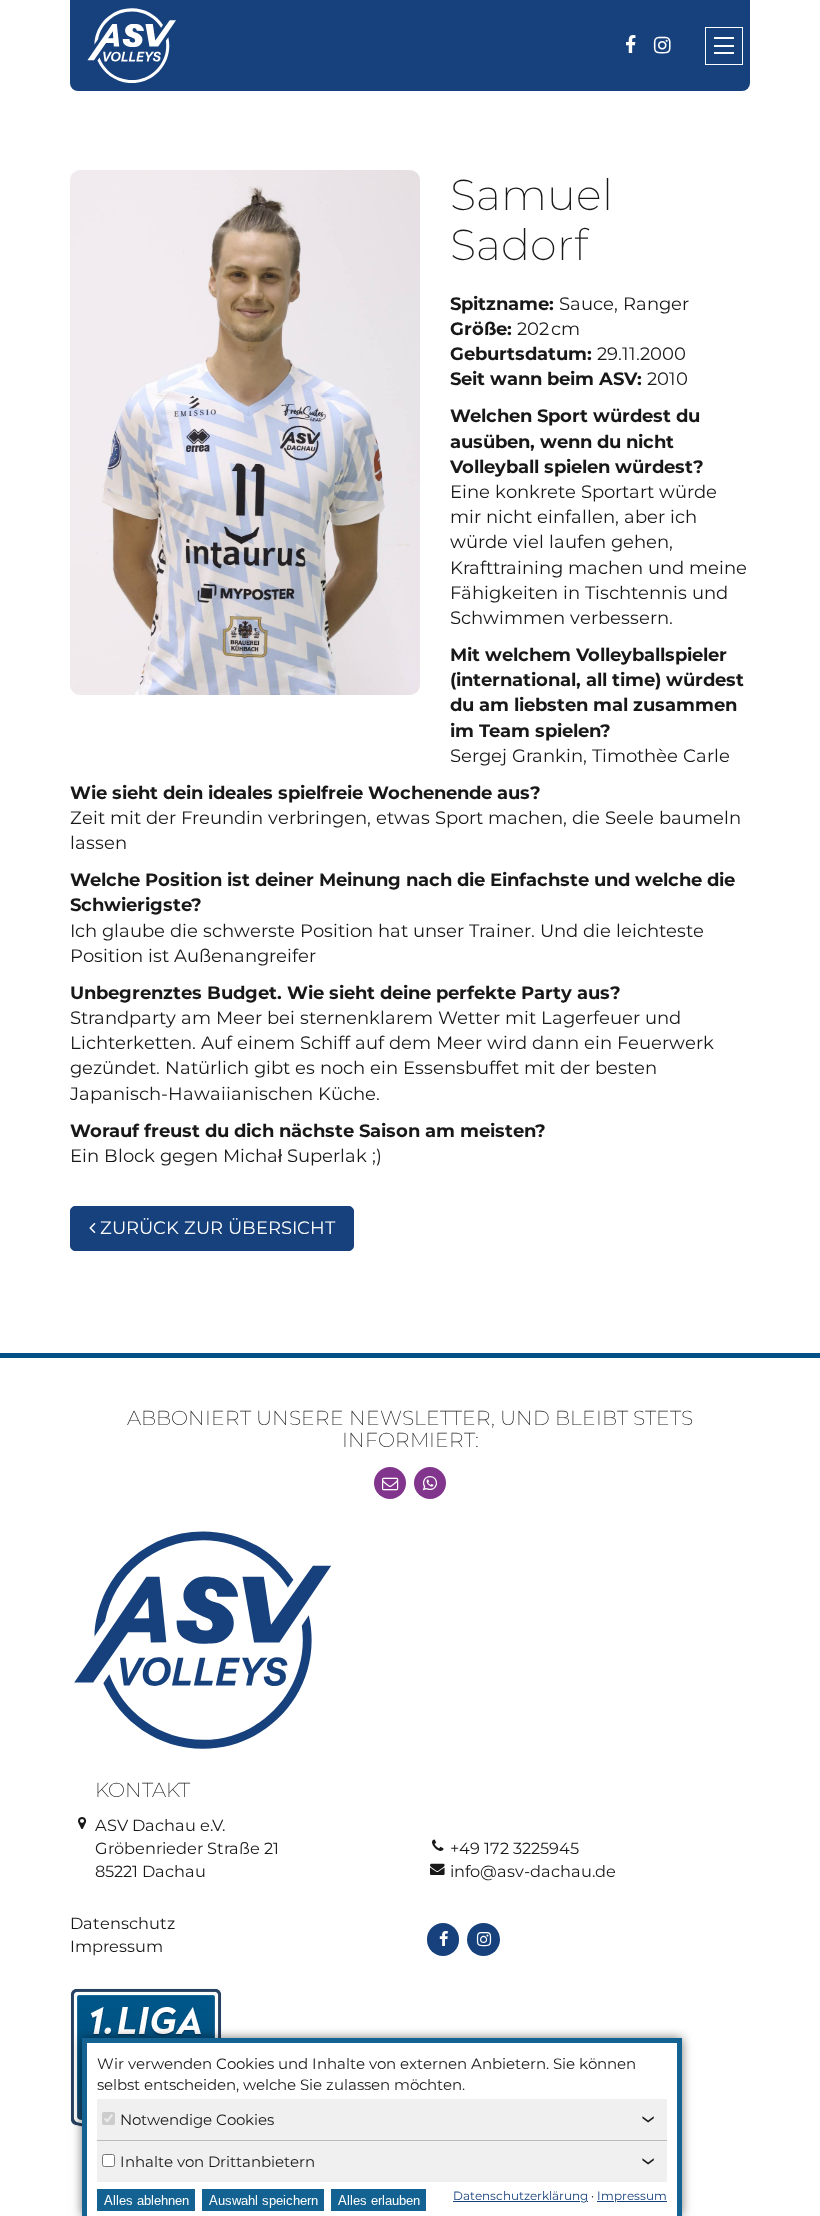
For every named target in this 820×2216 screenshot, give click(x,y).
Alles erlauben (379, 2200)
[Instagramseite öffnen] (662, 45)
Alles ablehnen (146, 2200)
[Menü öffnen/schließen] (724, 46)
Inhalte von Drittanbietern (217, 2161)
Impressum (116, 1946)
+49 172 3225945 (514, 1848)
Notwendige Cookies (197, 2119)
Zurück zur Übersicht (215, 1228)
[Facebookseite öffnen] (630, 45)
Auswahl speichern (263, 2200)
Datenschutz (122, 1923)
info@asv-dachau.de (533, 1871)
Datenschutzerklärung (520, 2195)
